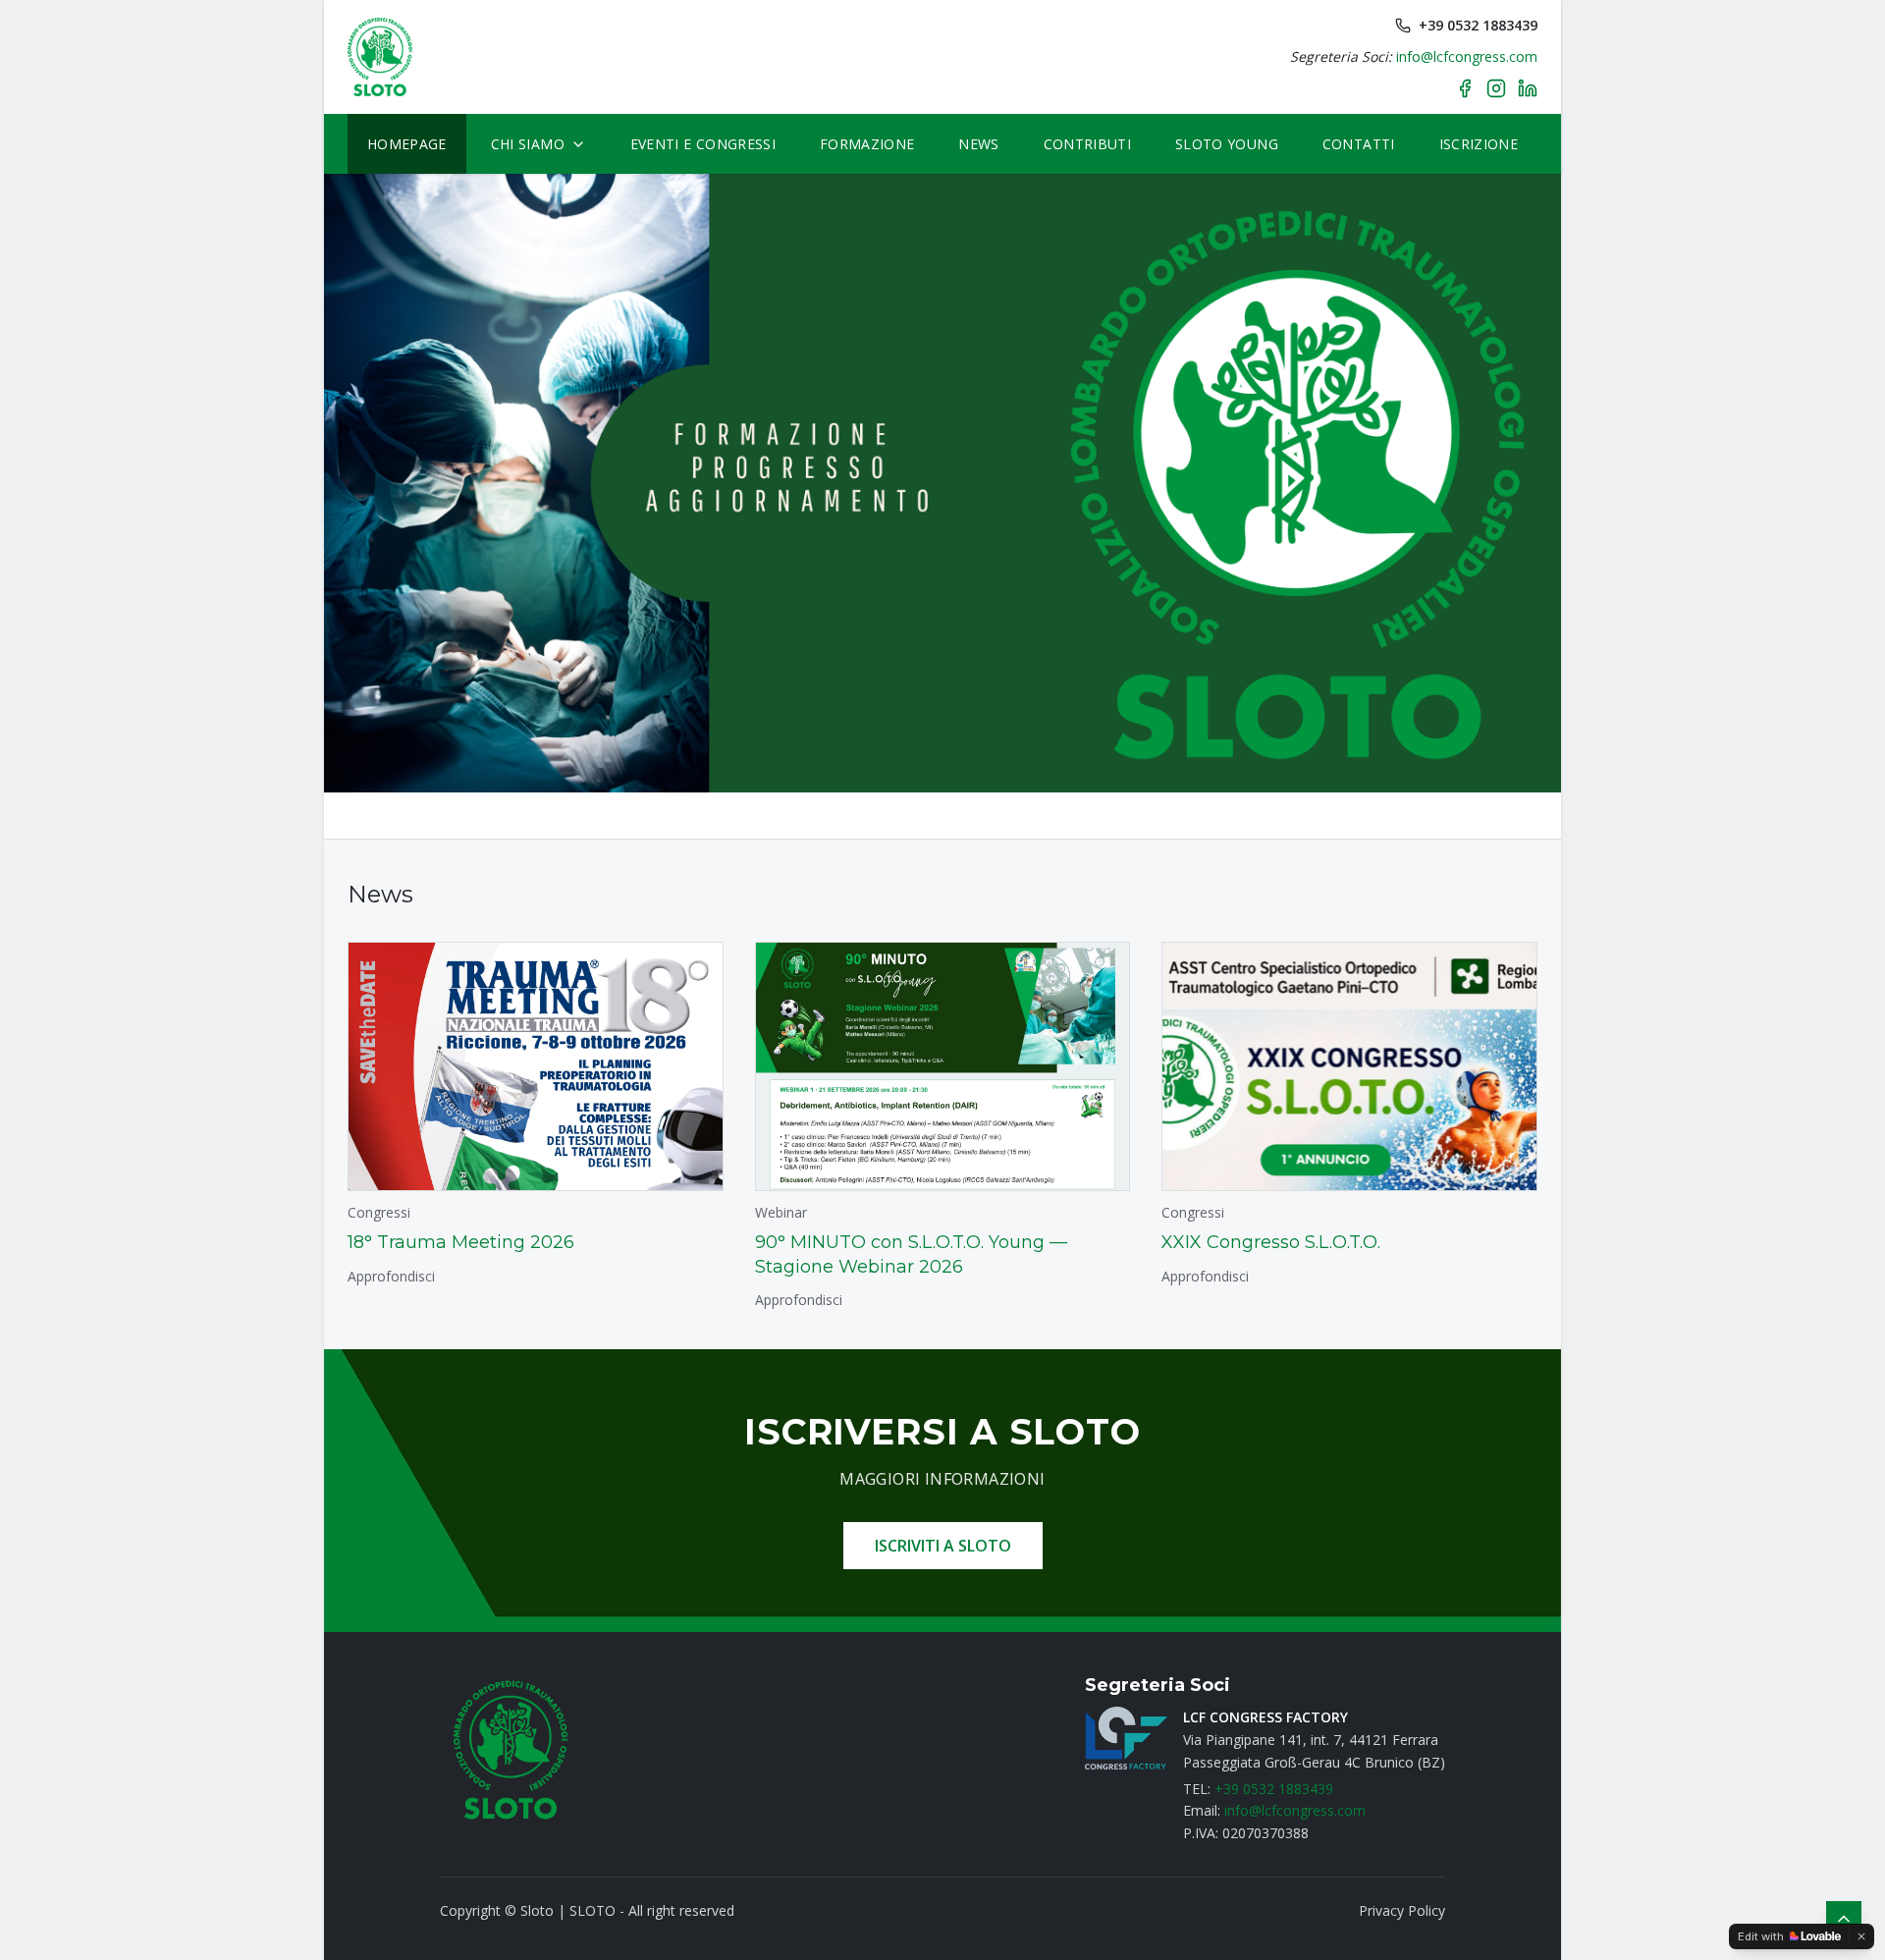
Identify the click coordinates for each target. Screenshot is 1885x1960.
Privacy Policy (1402, 1910)
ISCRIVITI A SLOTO (943, 1546)
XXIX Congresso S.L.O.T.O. (1271, 1242)
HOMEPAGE (407, 144)
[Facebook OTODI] (1465, 88)
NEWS (978, 144)
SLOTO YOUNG (1227, 144)
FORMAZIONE (867, 144)
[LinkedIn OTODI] (1528, 88)
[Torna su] (1844, 1919)
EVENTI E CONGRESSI (703, 144)
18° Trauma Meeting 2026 (461, 1242)
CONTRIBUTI (1088, 144)
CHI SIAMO (528, 144)
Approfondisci (391, 1276)
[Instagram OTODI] (1496, 88)
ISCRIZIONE (1479, 144)
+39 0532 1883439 (1478, 25)
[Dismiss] (1861, 1936)
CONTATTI (1359, 144)
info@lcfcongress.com (1467, 56)
